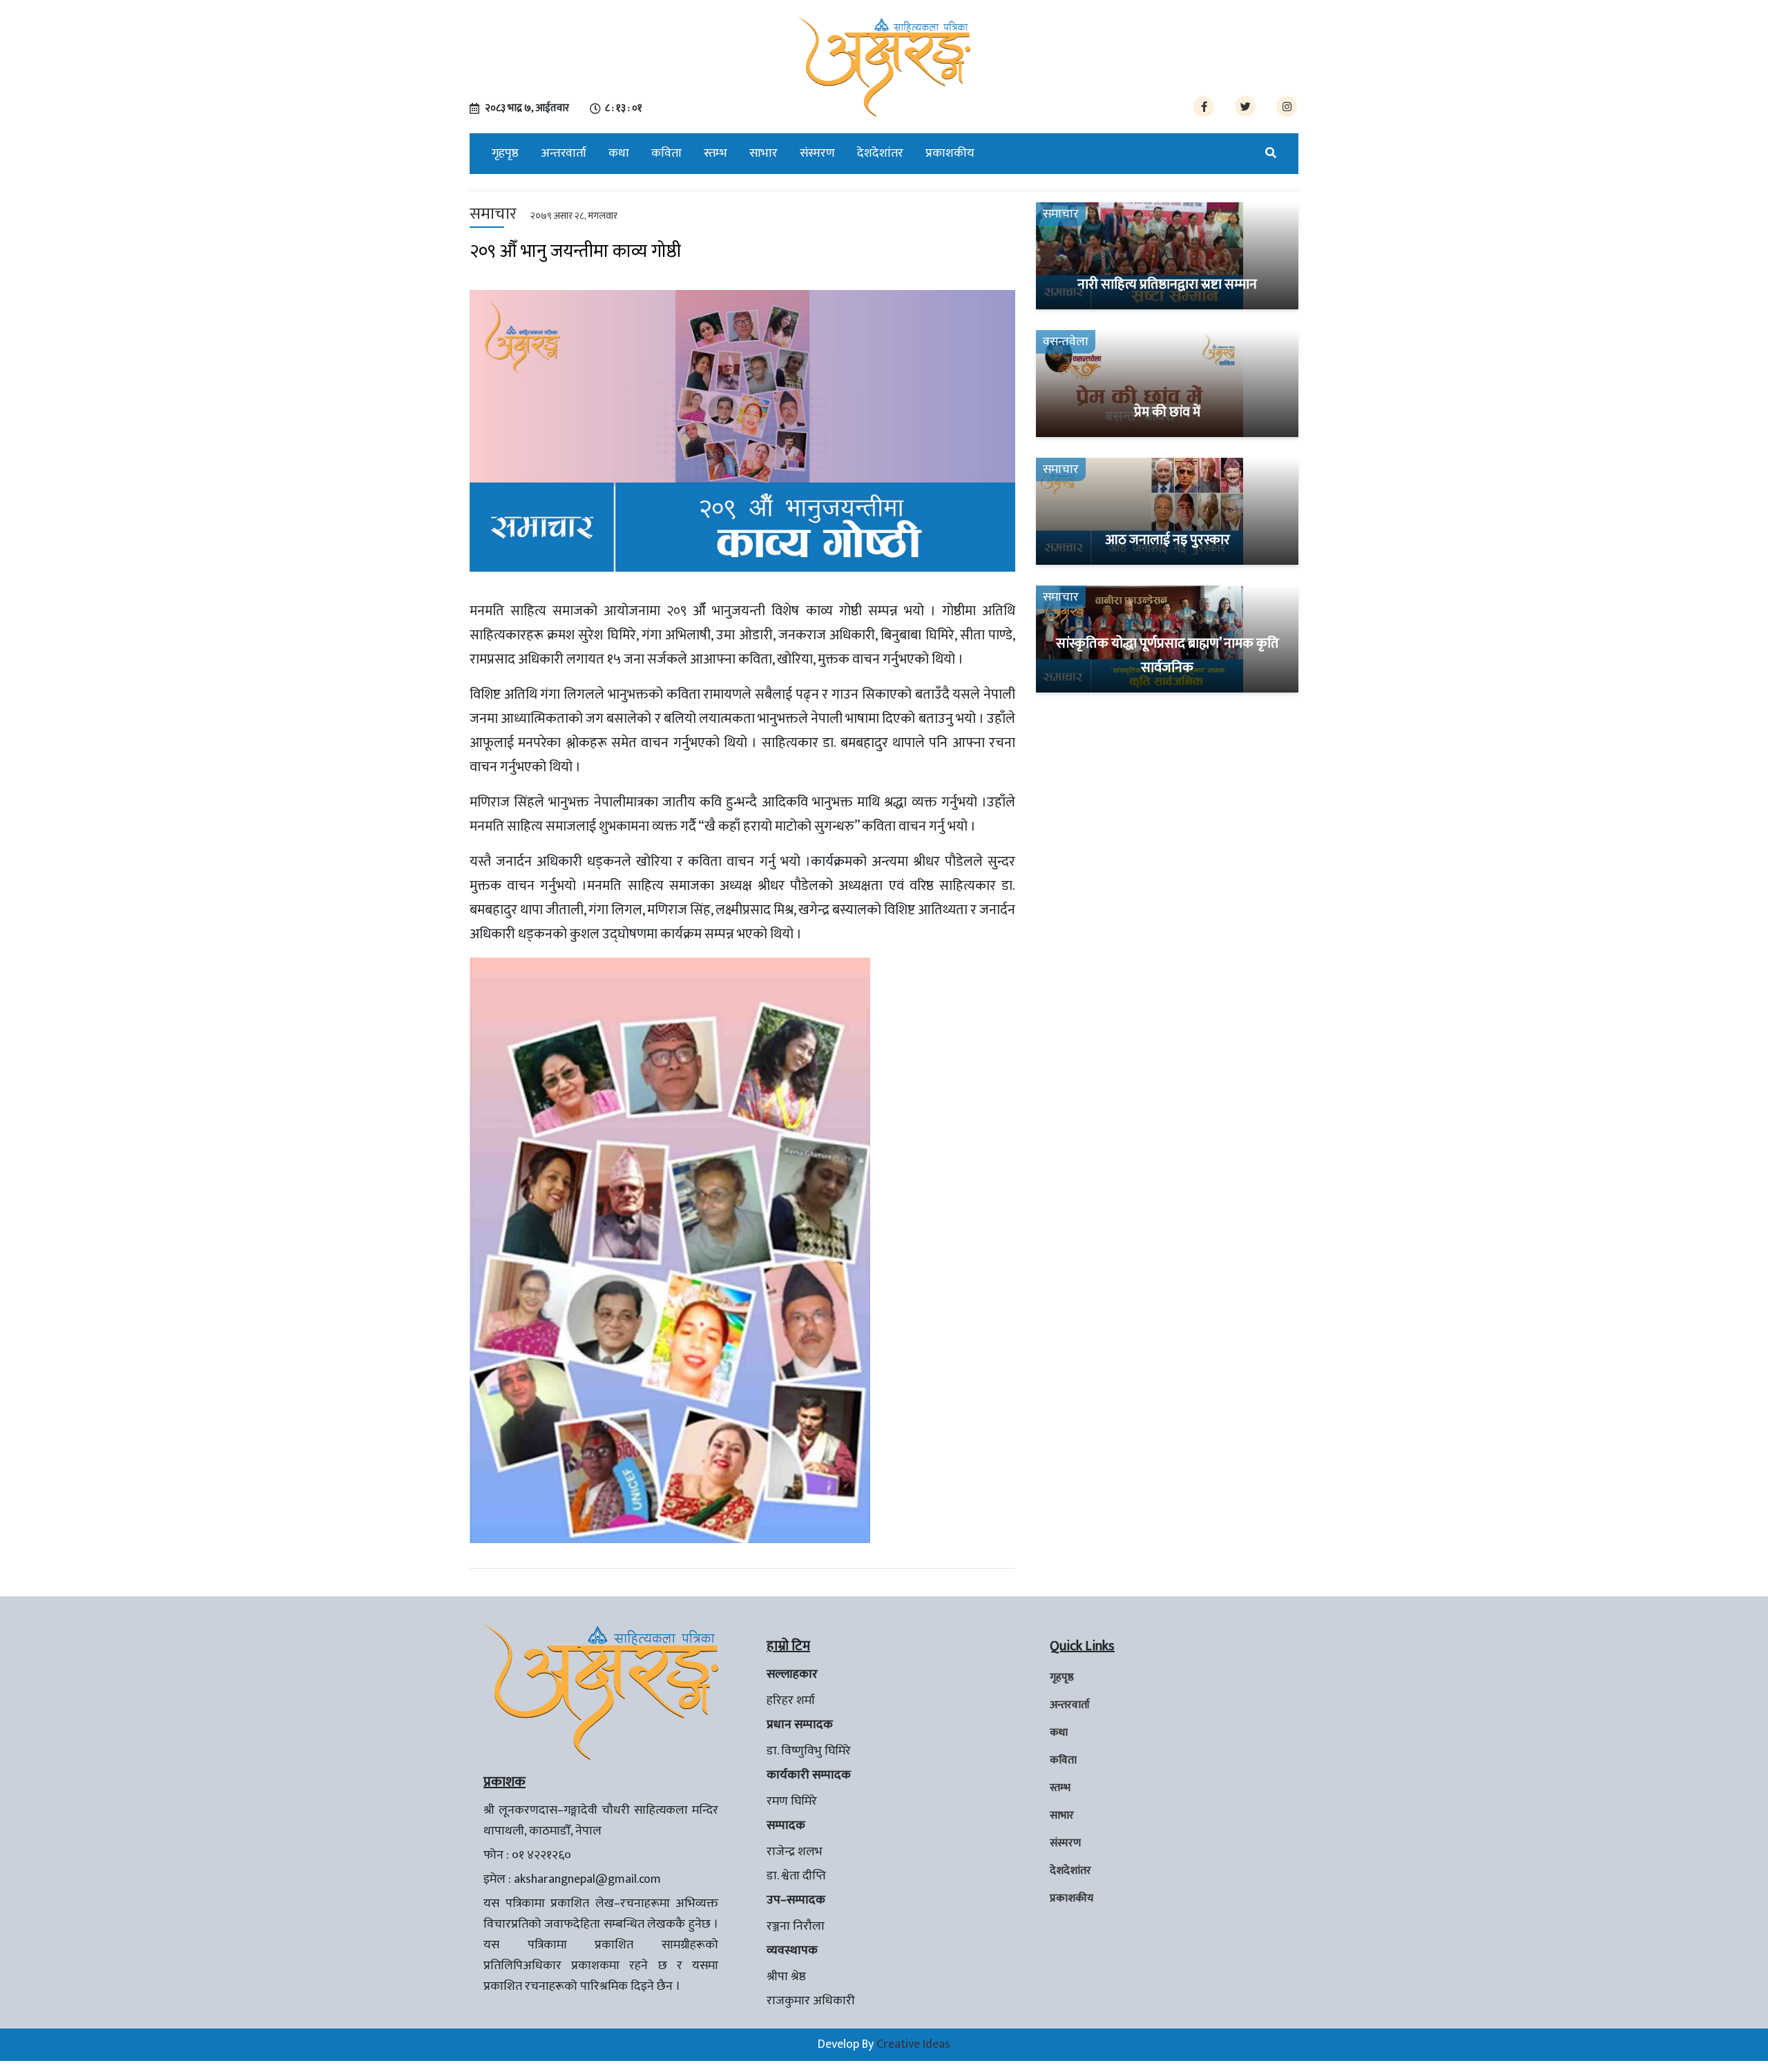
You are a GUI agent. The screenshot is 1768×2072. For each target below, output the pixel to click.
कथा (619, 153)
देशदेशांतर (880, 153)
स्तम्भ (715, 153)
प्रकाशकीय (950, 153)
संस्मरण (817, 153)
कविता (666, 153)
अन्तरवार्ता (564, 153)
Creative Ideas (913, 2044)
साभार (763, 153)
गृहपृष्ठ (505, 153)
